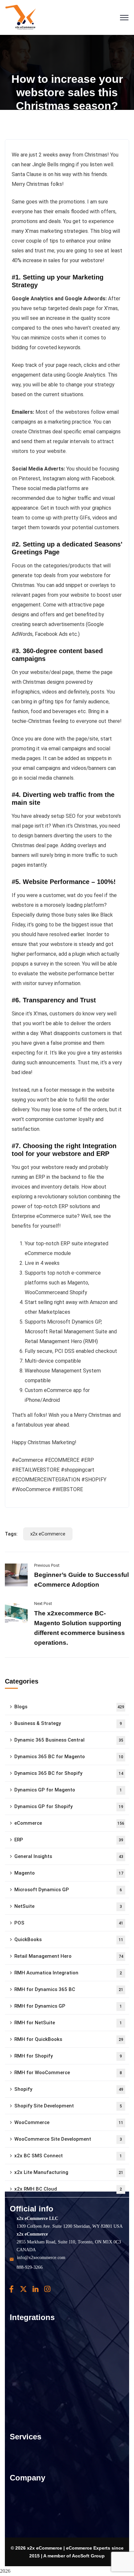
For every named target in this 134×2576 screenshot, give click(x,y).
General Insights (69, 1856)
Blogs (69, 1707)
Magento (69, 1873)
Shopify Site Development (68, 2106)
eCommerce (69, 1823)
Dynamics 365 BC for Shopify (69, 1773)
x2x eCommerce (48, 1534)
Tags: (11, 1534)
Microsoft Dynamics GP (68, 1890)
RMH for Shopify (68, 2056)
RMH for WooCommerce (68, 2073)
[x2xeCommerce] (21, 17)
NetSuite (68, 1906)
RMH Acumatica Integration (68, 1973)
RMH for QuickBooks (69, 2039)
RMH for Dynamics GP (68, 2006)
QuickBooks (69, 1939)
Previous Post (47, 1565)
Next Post (43, 1603)
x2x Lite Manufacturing (69, 2172)
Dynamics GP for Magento (68, 1790)
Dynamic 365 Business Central (69, 1740)
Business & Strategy (68, 1723)
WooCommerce (69, 2122)
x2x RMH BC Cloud (68, 2189)
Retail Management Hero (69, 1956)
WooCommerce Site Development (68, 2139)
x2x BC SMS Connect (68, 2156)
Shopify (69, 2089)
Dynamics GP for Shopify (69, 1806)
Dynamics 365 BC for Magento (69, 1757)
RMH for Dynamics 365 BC (69, 1989)
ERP (69, 1840)
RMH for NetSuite (68, 2023)
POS (69, 1923)
